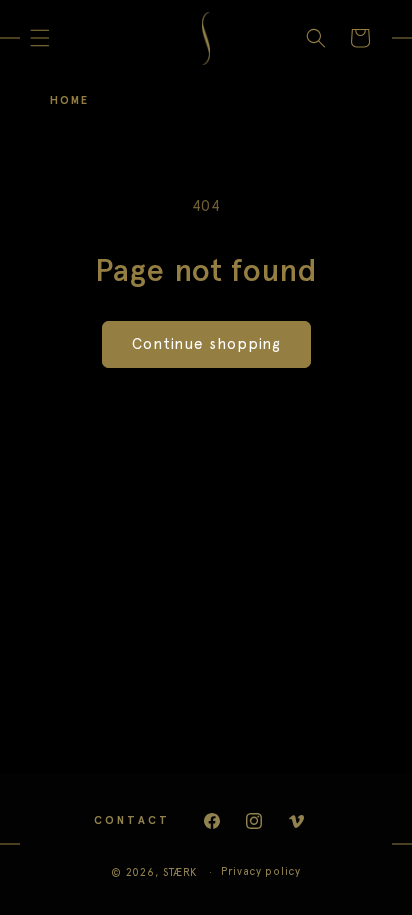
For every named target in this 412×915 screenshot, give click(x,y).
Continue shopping (206, 344)
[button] (40, 38)
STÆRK (180, 872)
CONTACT (132, 820)
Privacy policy (261, 871)
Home (69, 100)
